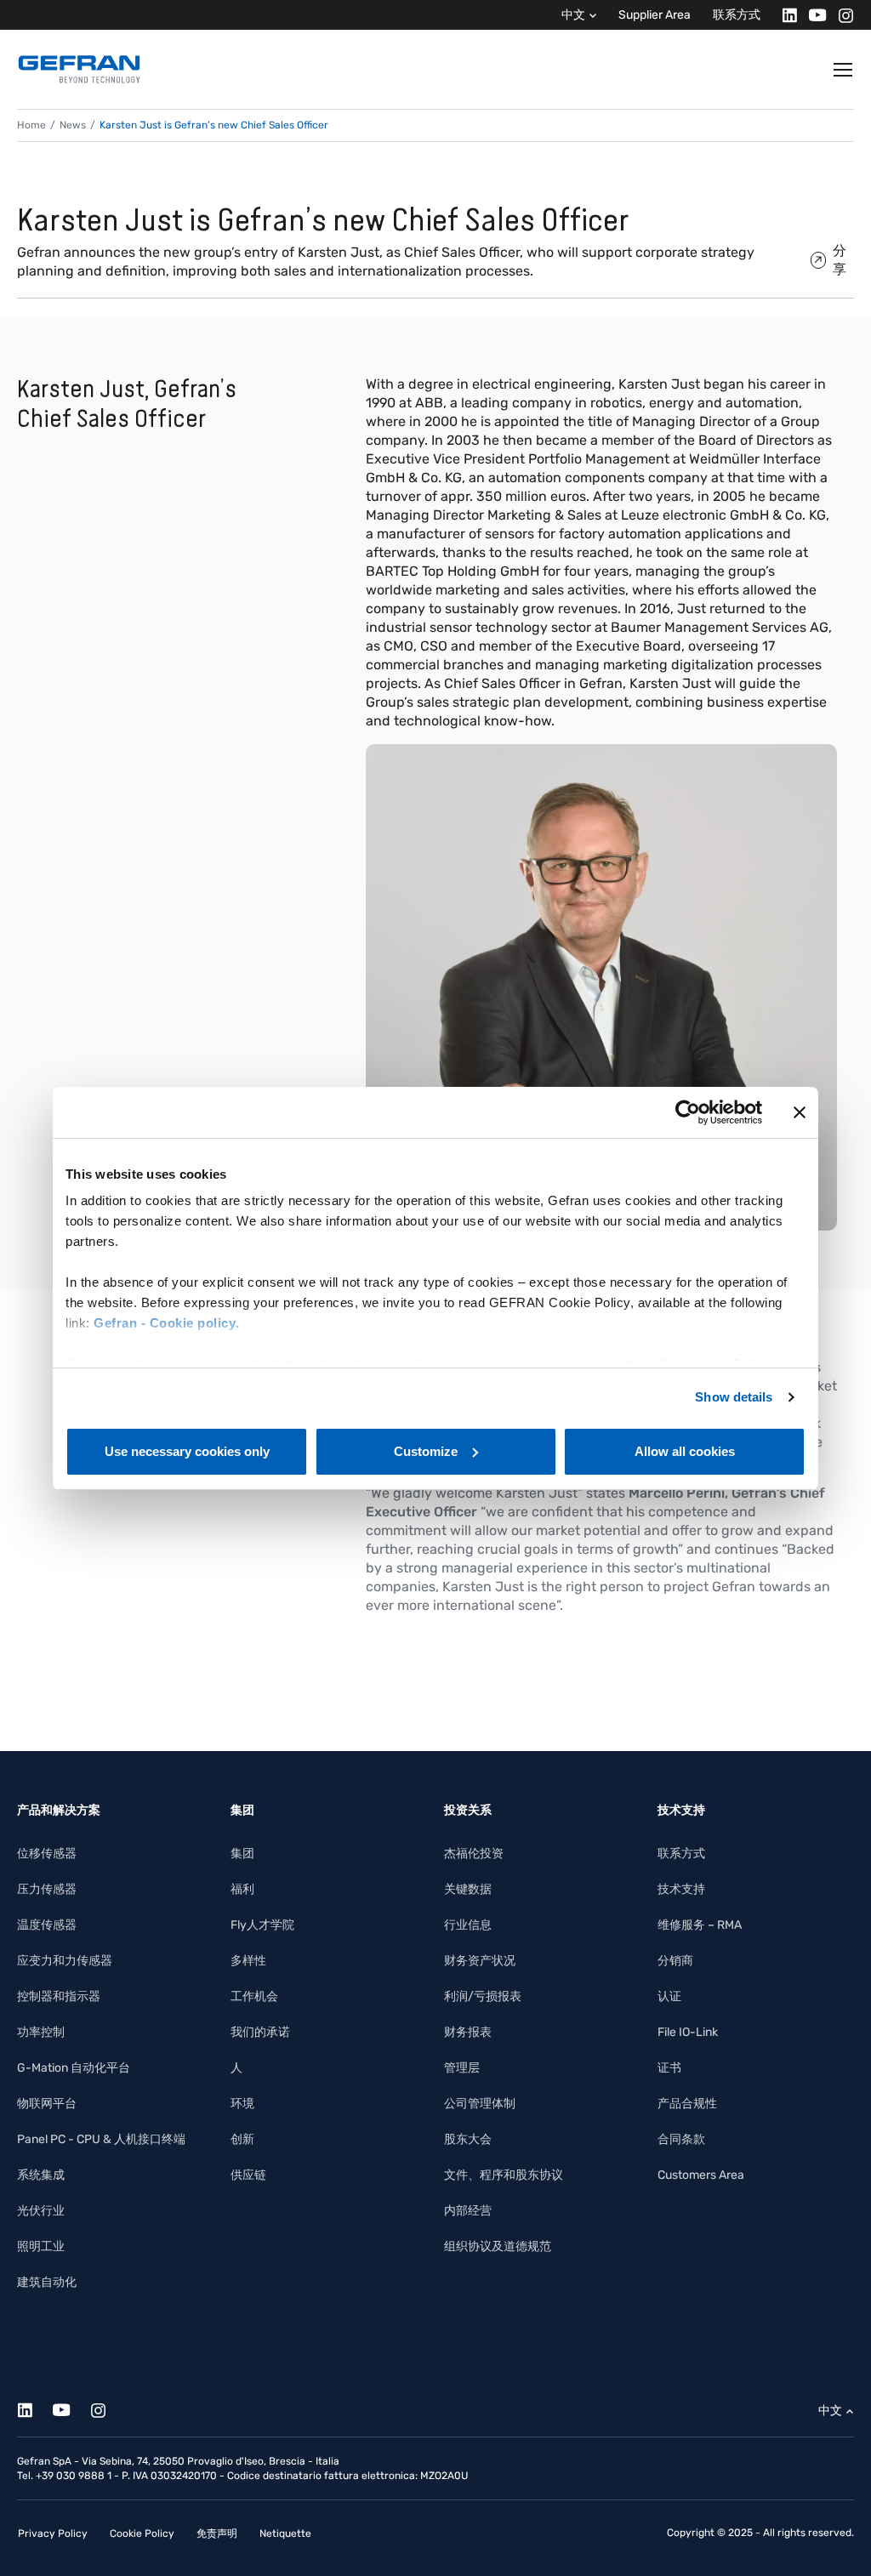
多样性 (248, 1961)
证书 (669, 2068)
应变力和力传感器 (65, 1961)
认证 (669, 1996)
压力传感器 (47, 1889)
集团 (242, 1854)
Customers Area (701, 2175)
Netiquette (285, 2533)
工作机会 (254, 1996)
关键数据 (468, 1889)
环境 (242, 2104)
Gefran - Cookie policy (165, 1323)
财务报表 (468, 2032)
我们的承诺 (260, 2032)
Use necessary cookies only (187, 1451)
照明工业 (41, 2246)
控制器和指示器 (59, 1996)
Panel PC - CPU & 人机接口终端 (101, 2139)
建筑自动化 (47, 2282)
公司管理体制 (480, 2104)
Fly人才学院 (262, 1925)
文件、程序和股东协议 (504, 2175)
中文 (573, 15)
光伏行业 (41, 2211)
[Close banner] (800, 1112)
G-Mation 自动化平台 (74, 2068)
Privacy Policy (53, 2533)
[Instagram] (841, 15)
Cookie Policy (142, 2533)
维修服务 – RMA (700, 1925)
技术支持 (681, 1889)
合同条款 (681, 2139)
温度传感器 (47, 1925)
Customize (426, 1451)
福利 (242, 1889)
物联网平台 (47, 2104)
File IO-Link (688, 2032)
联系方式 (737, 15)
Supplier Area (655, 15)
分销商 (675, 1961)
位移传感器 (47, 1854)
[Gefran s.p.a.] (79, 69)
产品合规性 (687, 2104)
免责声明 (217, 2533)
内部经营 (468, 2211)
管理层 (462, 2068)
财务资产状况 (480, 1961)
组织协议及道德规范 (498, 2246)
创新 (242, 2139)
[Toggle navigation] (844, 70)
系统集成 (41, 2175)
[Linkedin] (785, 15)
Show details (734, 1397)
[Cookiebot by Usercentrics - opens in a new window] (688, 1112)
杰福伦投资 (474, 1854)
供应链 (248, 2175)
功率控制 (41, 2032)
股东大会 (468, 2139)
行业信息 (468, 1925)
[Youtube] (813, 15)
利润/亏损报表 (483, 1996)
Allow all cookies (685, 1451)
